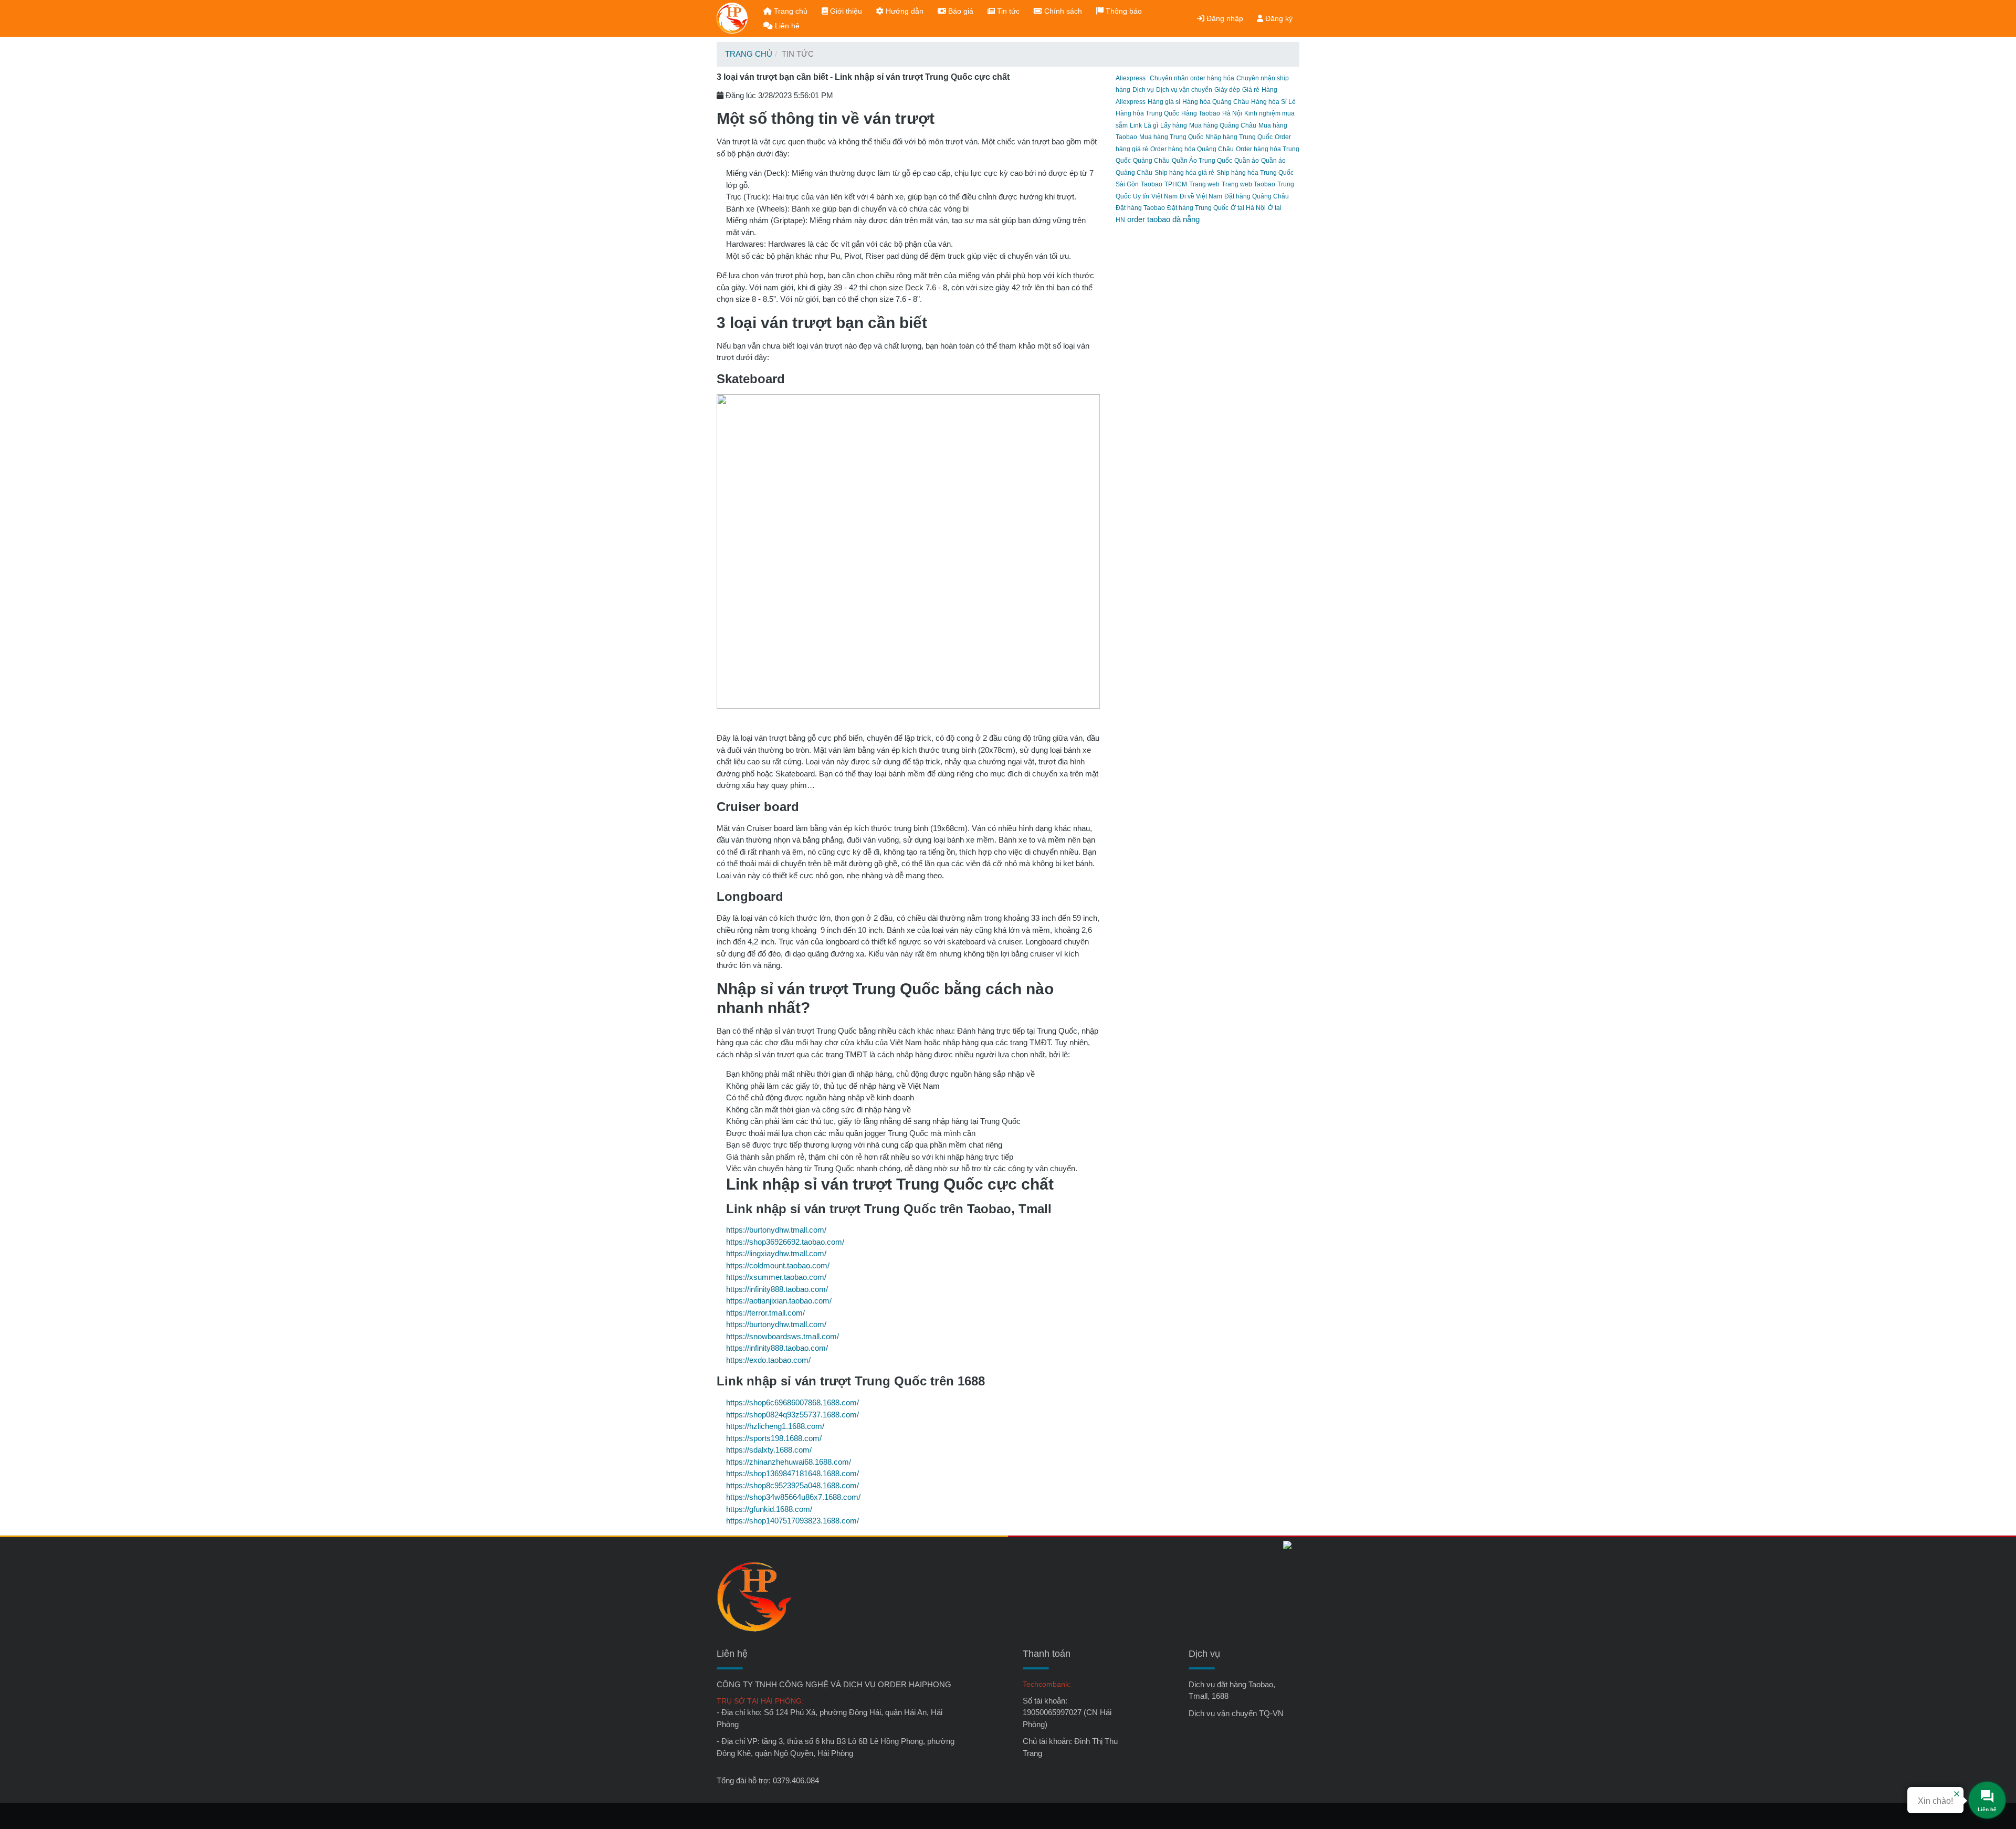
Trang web (1204, 184)
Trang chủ (790, 11)
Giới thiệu (845, 11)
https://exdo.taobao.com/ (768, 1360)
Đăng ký (1278, 18)
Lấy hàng (1174, 125)
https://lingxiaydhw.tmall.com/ (776, 1253)
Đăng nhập (1224, 18)
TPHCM (1176, 184)
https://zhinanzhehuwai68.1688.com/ (789, 1462)
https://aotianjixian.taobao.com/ (779, 1301)
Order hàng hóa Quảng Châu (1192, 149)
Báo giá (960, 11)
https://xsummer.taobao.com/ (776, 1277)
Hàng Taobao (1201, 113)
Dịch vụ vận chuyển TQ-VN (1236, 1713)
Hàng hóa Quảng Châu (1216, 102)
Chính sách (1062, 11)
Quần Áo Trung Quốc (1202, 161)
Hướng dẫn (904, 11)
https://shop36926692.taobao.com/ (785, 1242)
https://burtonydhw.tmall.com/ (776, 1230)
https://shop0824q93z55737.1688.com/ (792, 1415)
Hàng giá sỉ (1164, 102)
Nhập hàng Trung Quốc (1239, 137)
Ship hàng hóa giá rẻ (1184, 173)
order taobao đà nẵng (1163, 219)
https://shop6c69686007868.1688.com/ (792, 1402)
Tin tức (1007, 11)
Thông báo (1123, 11)
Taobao (1152, 184)
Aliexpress (1131, 78)
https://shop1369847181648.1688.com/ (792, 1473)
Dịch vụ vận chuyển (1184, 90)
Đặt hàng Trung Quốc (1198, 208)
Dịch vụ (1143, 90)
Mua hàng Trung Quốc (1171, 137)
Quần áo (1247, 161)
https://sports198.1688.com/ (774, 1438)
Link (1136, 125)
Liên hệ (786, 26)
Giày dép (1227, 90)
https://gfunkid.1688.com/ (769, 1509)
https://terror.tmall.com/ (765, 1313)
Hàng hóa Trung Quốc (1147, 113)
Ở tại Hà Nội (1248, 208)
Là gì (1151, 125)
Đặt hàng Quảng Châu (1257, 196)
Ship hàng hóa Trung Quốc (1255, 173)
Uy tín (1141, 196)
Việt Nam (1164, 196)
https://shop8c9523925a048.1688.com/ (792, 1485)
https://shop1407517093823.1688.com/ (792, 1521)
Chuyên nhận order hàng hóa (1192, 78)
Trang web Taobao (1248, 184)
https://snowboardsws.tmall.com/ (783, 1336)
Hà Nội (1232, 113)
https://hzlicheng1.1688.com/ (775, 1426)
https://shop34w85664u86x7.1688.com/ (793, 1497)
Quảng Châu (1151, 161)
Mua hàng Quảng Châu (1223, 125)
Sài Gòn (1127, 184)
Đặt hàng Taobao (1140, 208)
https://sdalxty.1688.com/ (769, 1450)
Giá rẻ (1251, 90)
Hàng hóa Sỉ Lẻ (1273, 102)
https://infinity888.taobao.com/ (777, 1289)
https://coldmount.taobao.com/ (778, 1265)
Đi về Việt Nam (1201, 196)
